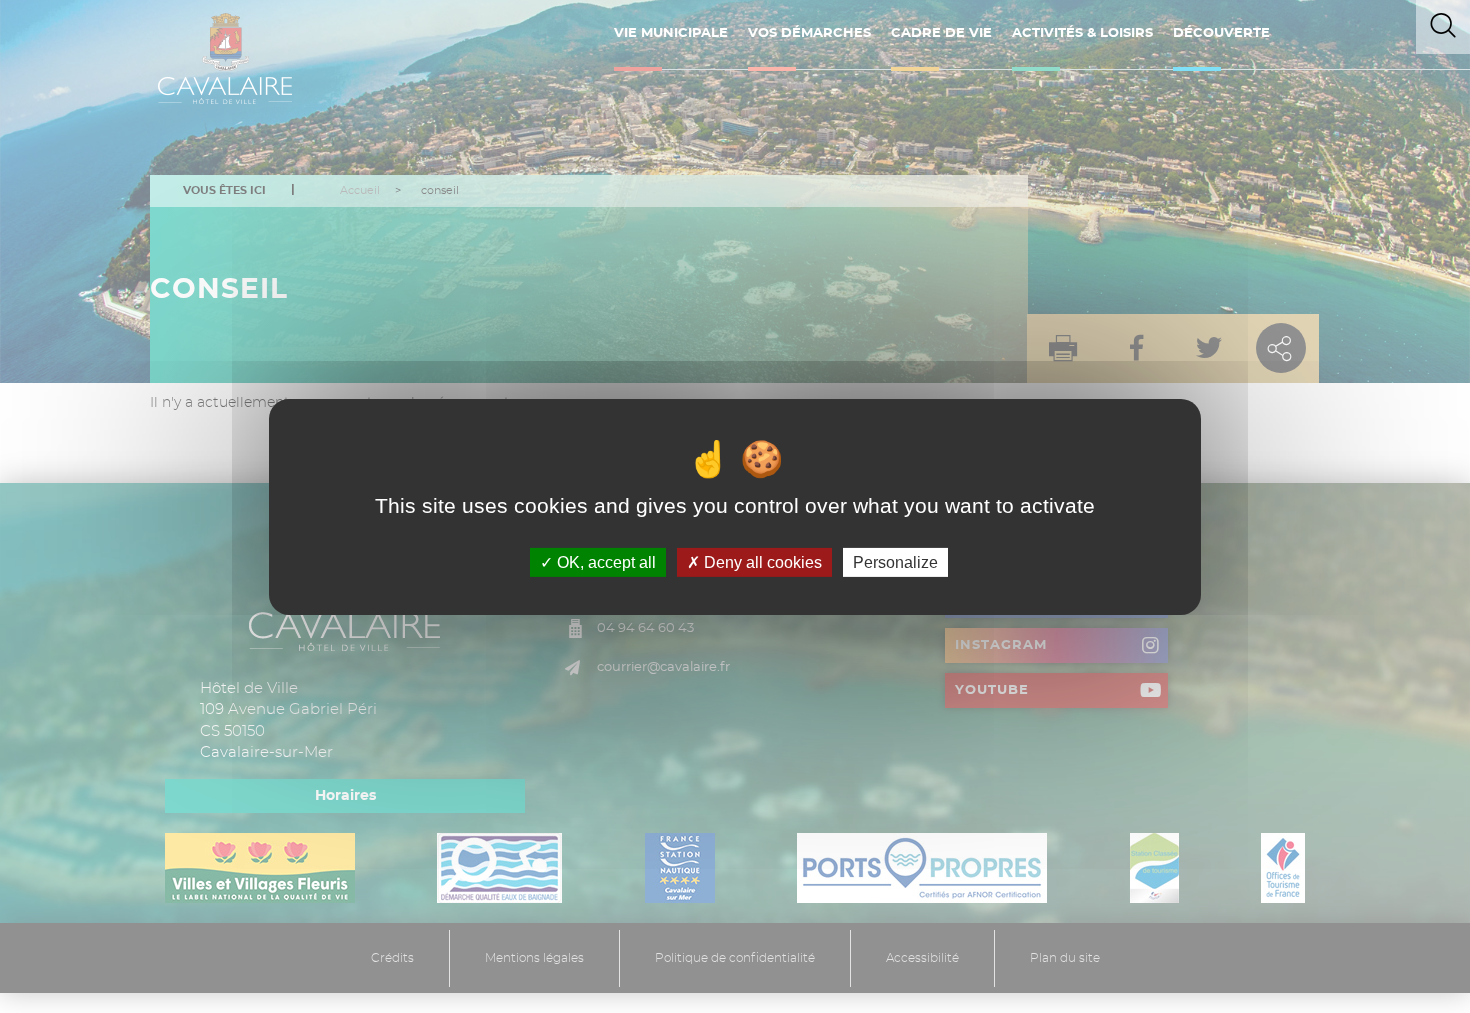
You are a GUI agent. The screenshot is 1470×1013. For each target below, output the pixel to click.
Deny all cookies (761, 561)
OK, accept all (604, 561)
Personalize (895, 561)
